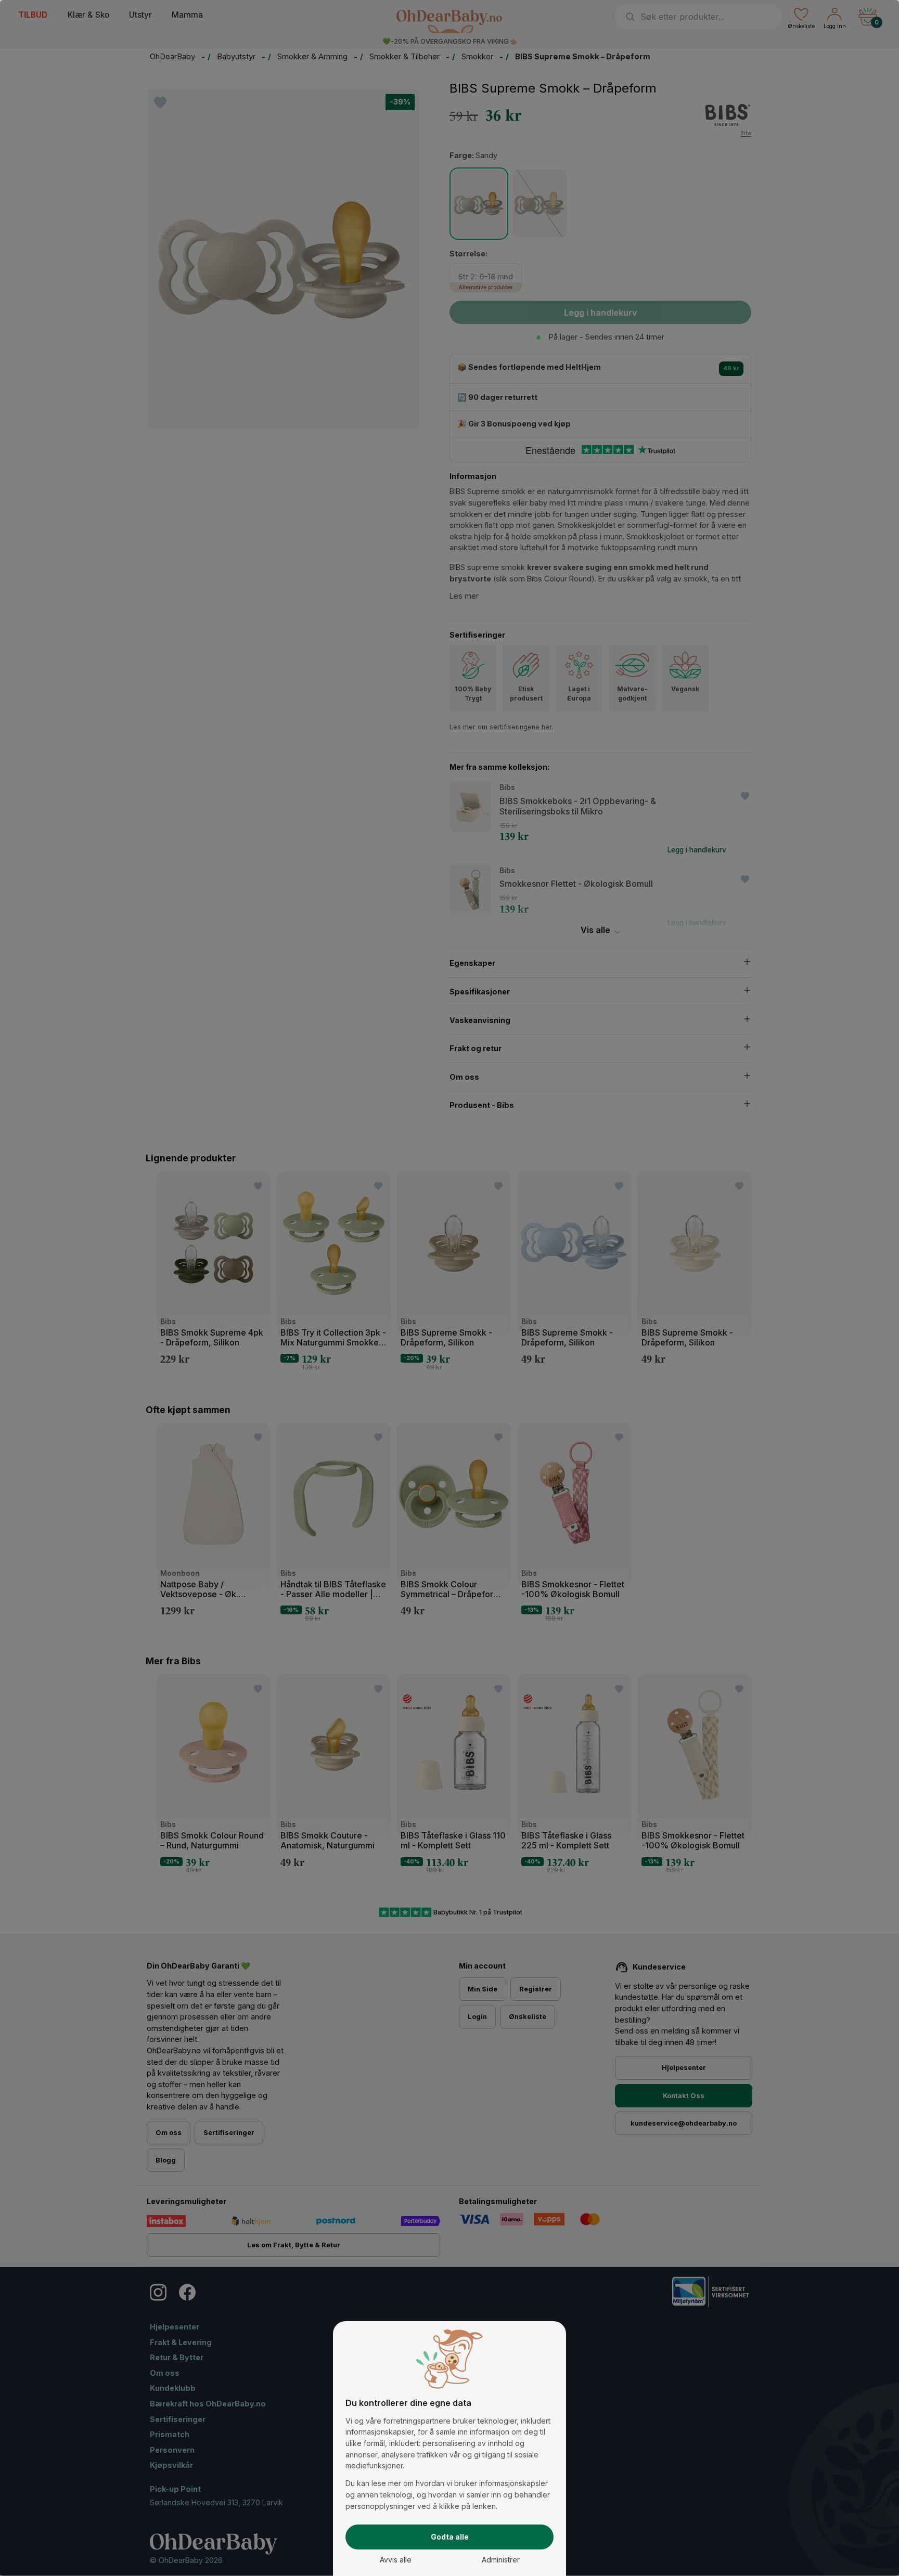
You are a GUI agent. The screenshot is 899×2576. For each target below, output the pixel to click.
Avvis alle (396, 2560)
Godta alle (450, 2537)
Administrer (501, 2560)
